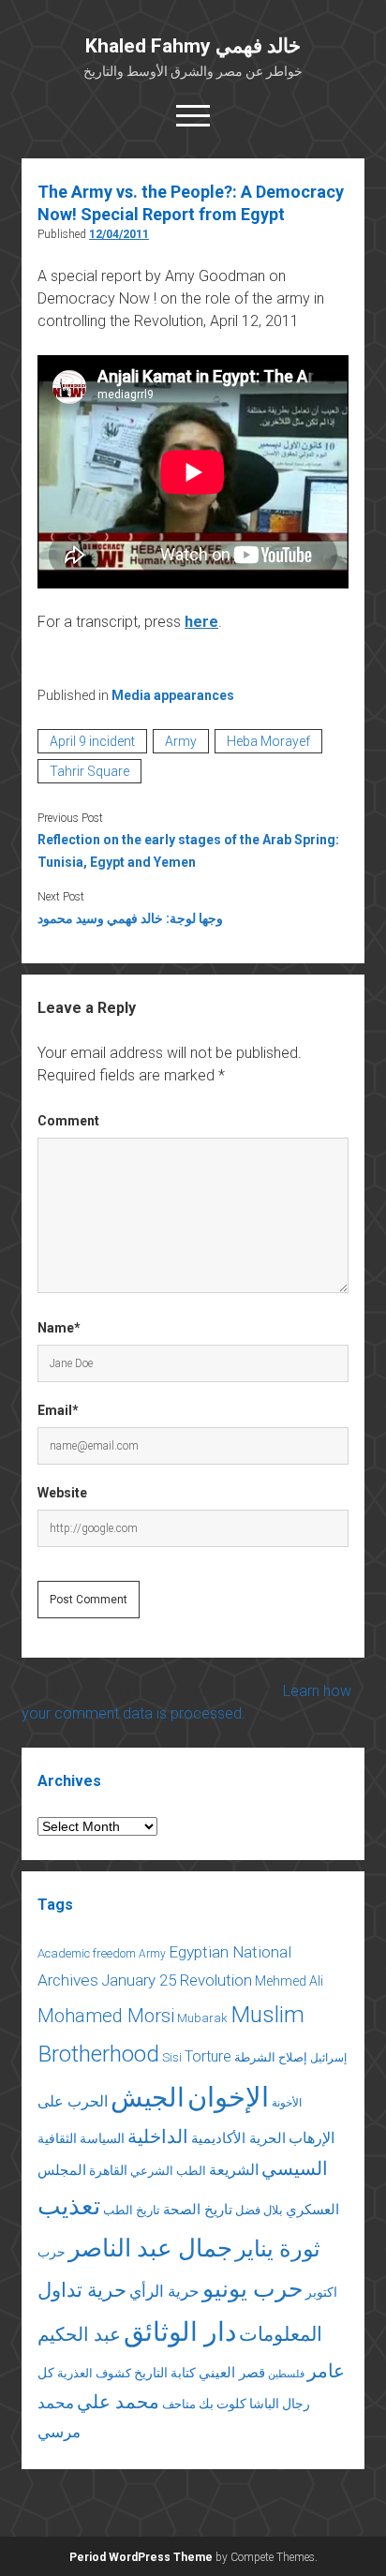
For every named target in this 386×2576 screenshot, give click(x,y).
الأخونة (287, 2103)
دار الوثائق (180, 2332)
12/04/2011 (119, 234)
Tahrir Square (89, 771)
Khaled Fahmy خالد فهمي (193, 46)
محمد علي (118, 2402)
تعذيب (69, 2206)
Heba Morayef (268, 741)
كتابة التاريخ (165, 2373)
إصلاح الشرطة (271, 2057)
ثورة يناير (278, 2249)
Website (62, 1493)
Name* (59, 1328)
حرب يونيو (252, 2289)
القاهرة (108, 2170)
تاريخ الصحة (198, 2210)
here (201, 622)
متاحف (179, 2404)
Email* (58, 1410)
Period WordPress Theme (141, 2557)
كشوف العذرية (94, 2373)
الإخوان (228, 2097)
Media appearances (173, 695)
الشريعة (234, 2170)
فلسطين (286, 2374)
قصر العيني (232, 2373)
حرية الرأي (164, 2291)
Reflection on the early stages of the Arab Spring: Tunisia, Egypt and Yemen (188, 851)
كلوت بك (223, 2404)
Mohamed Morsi (106, 2016)
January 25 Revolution (177, 1980)
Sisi (172, 2057)
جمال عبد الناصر (150, 2248)
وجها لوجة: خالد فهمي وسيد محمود (130, 918)
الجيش (148, 2098)
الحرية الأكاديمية (238, 2138)
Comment (68, 1121)
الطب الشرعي (168, 2171)
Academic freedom (87, 1953)
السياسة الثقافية (81, 2138)
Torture (208, 2056)
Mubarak (202, 2018)
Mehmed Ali (289, 1981)
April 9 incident (92, 741)
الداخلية (158, 2137)
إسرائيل (328, 2058)
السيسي (295, 2168)
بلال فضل (259, 2210)
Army (181, 741)
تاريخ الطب (132, 2210)
